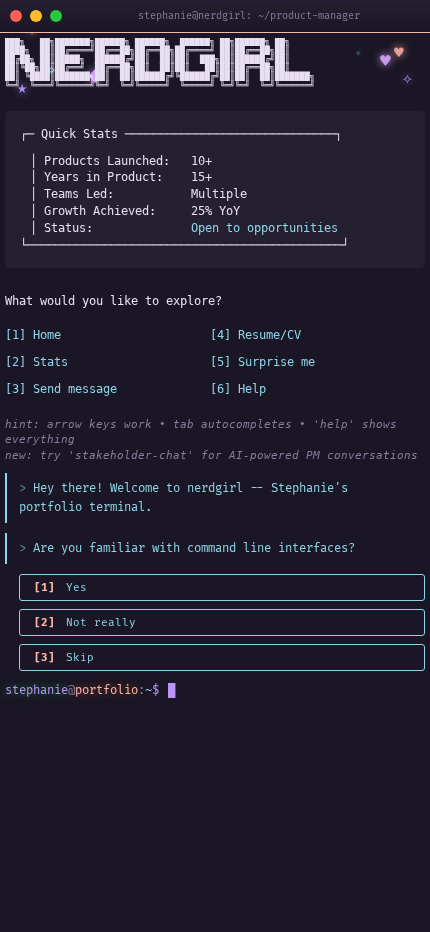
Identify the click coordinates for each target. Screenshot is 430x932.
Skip (64, 657)
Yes (60, 587)
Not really (85, 622)
